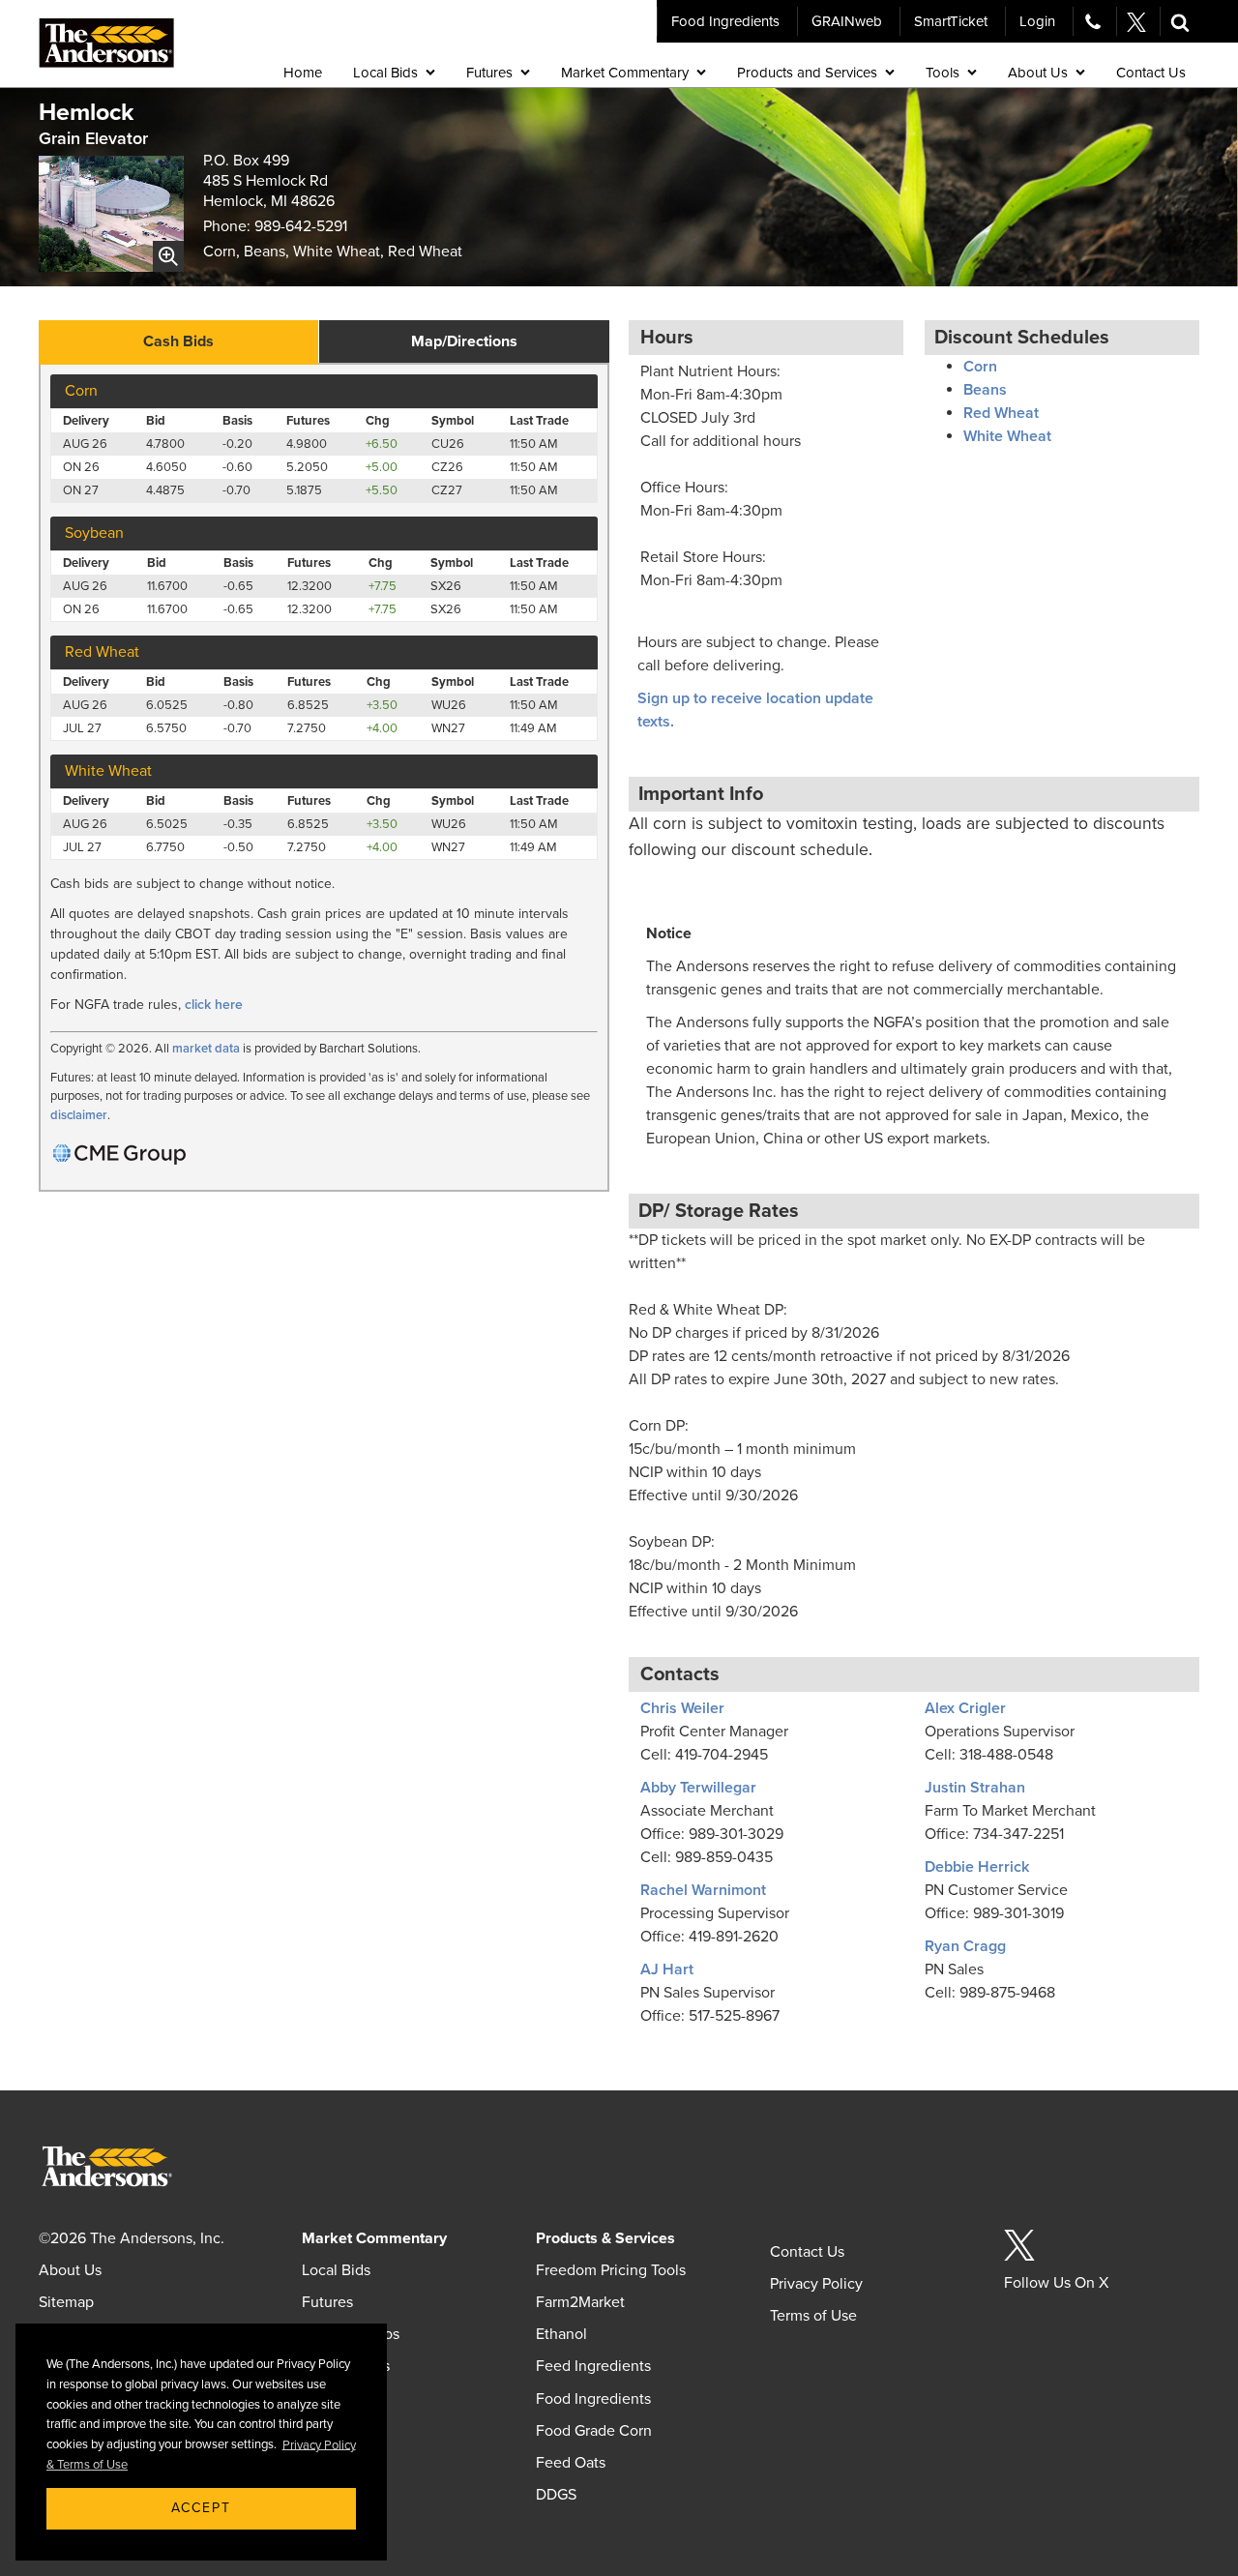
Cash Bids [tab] (178, 341)
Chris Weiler (682, 1708)
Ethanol (561, 2334)
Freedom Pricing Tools (611, 2270)
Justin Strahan (975, 1788)
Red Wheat (1001, 413)
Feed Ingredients (593, 2366)
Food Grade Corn (594, 2431)
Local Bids (336, 2270)
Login (1037, 21)
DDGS (556, 2495)
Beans (985, 390)
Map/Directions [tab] (464, 341)
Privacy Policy (816, 2284)
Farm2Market (580, 2302)
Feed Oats (571, 2463)
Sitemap (66, 2302)
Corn (980, 367)
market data (206, 1049)
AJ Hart (667, 1969)
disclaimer (79, 1115)
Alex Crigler (965, 1708)
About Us (70, 2270)
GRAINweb (847, 21)
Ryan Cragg (965, 1946)
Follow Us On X (1056, 2283)
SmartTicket (951, 21)
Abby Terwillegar (698, 1788)
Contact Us (807, 2252)
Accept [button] (201, 2508)
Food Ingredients (725, 21)
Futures (327, 2302)
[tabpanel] (324, 778)
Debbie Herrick (977, 1867)
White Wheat (1007, 436)
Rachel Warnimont (703, 1890)
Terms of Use (813, 2316)
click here (214, 1005)
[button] (1180, 21)
